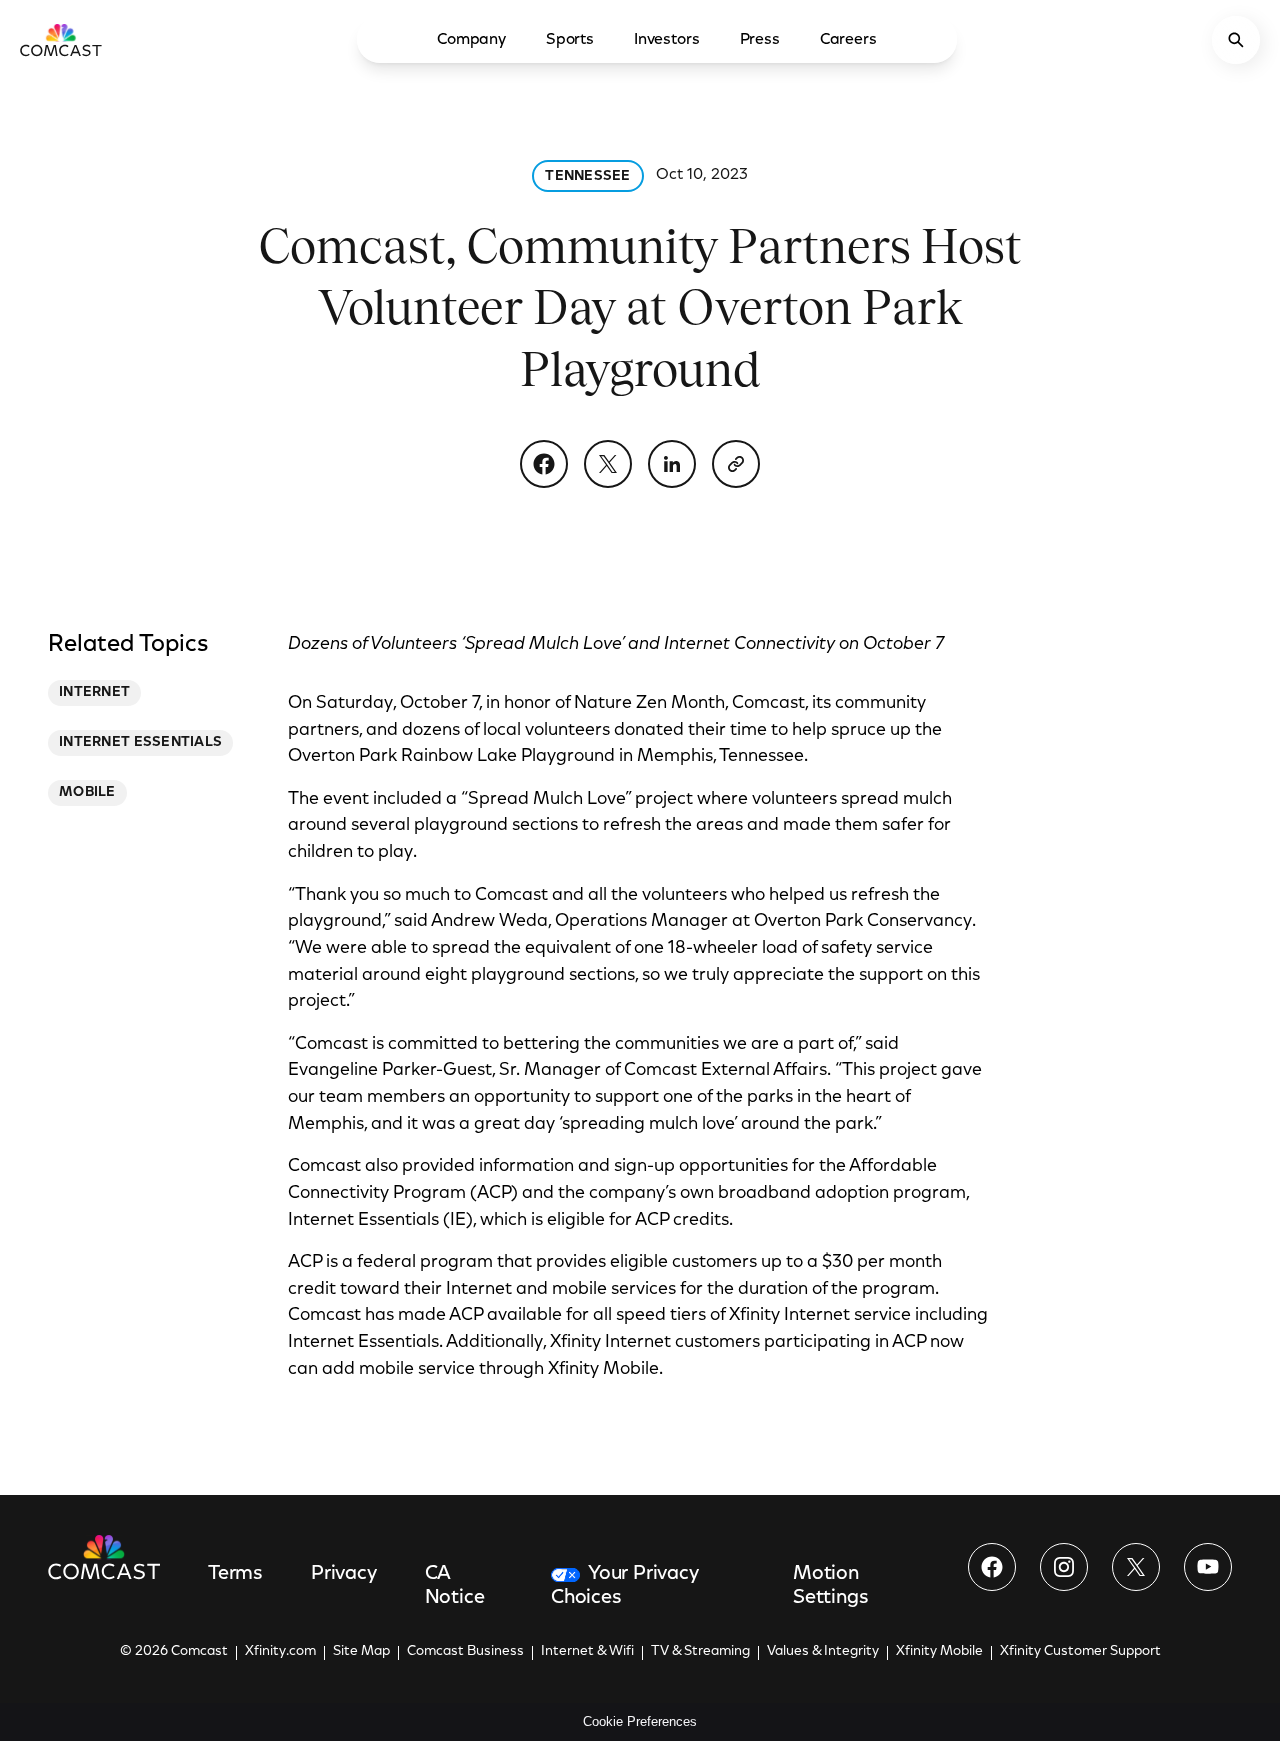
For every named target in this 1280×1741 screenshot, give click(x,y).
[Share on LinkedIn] (672, 464)
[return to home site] (61, 40)
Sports (570, 40)
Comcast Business (465, 1652)
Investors (667, 40)
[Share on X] (608, 464)
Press (760, 40)
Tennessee (588, 177)
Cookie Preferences (640, 1721)
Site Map (361, 1652)
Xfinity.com (280, 1652)
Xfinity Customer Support (1080, 1652)
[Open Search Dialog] (1236, 40)
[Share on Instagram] (1064, 1567)
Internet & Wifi (587, 1652)
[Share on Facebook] (544, 464)
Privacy (344, 1574)
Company (471, 40)
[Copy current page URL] (736, 464)
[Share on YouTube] (1208, 1567)
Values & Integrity (823, 1652)
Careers (848, 40)
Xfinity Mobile (939, 1652)
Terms (235, 1574)
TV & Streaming (700, 1652)
